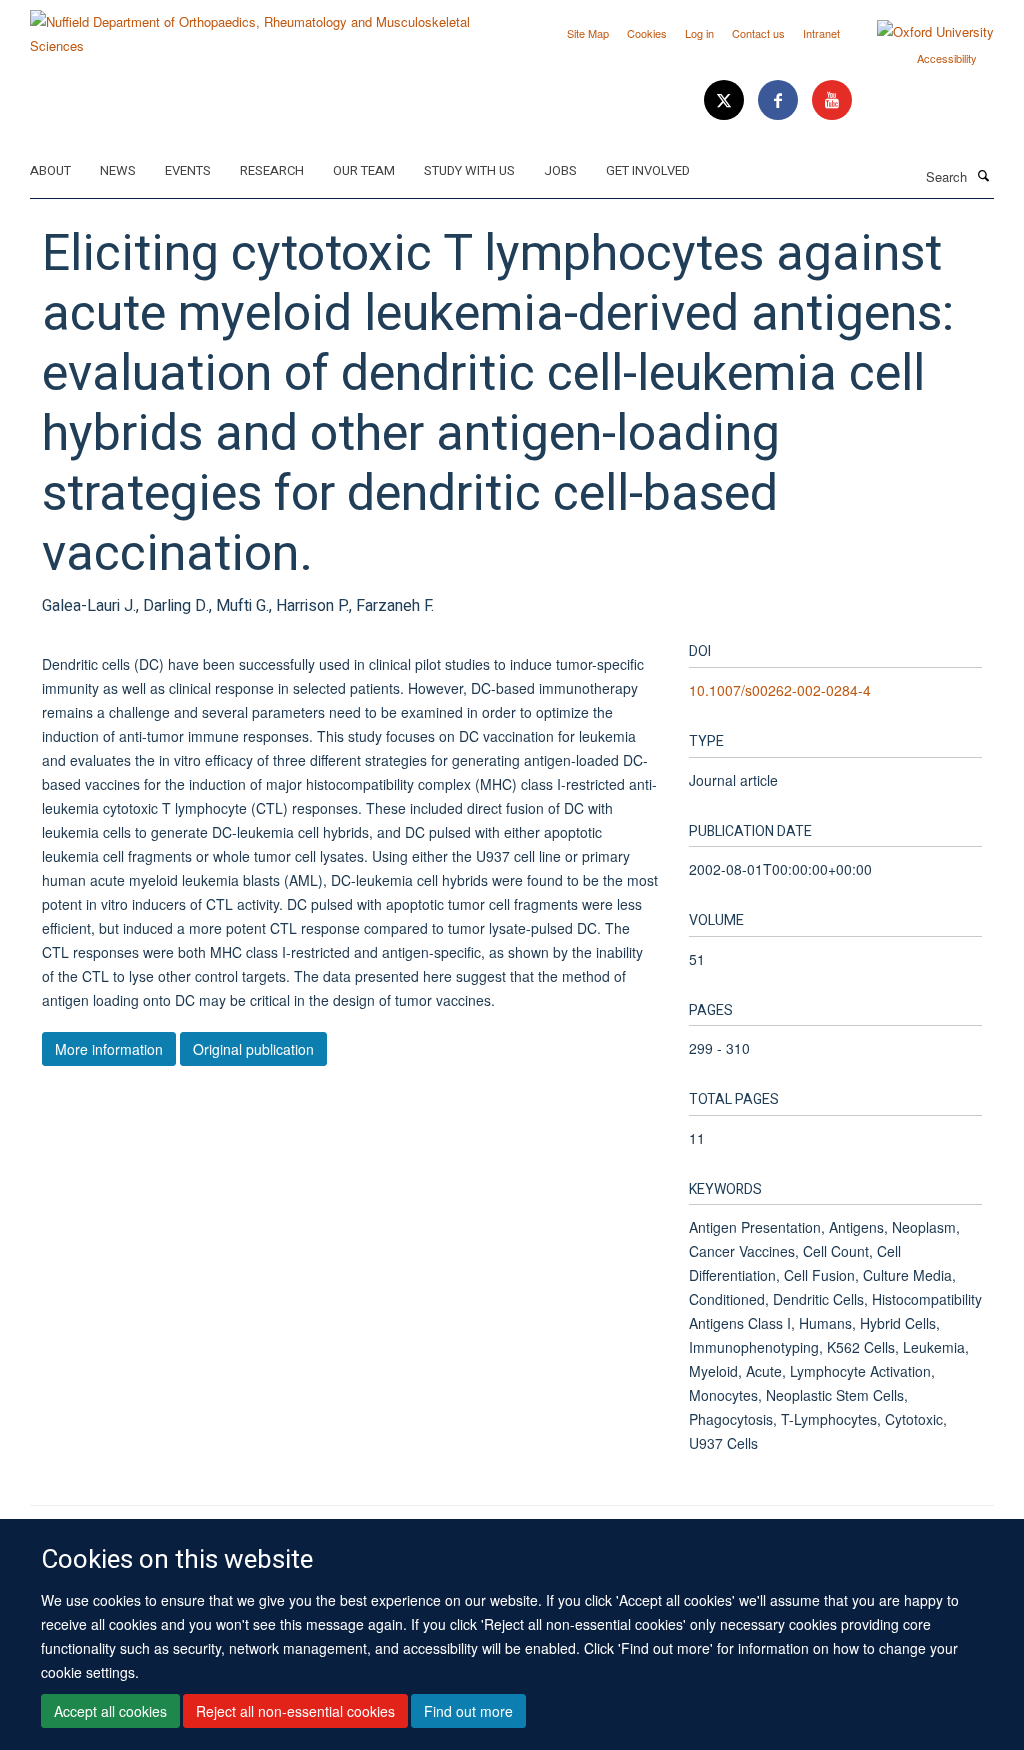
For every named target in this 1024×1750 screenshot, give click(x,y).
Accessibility (947, 58)
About (50, 170)
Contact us (758, 33)
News (118, 170)
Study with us (469, 170)
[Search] (983, 175)
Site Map (588, 33)
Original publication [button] (253, 1049)
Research (272, 170)
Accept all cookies (110, 1711)
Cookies (647, 33)
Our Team (364, 170)
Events (188, 170)
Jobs (560, 170)
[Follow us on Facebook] (780, 100)
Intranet (821, 33)
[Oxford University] (920, 32)
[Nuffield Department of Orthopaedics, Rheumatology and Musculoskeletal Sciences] (263, 26)
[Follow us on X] (726, 100)
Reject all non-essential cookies (295, 1711)
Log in (699, 33)
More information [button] (109, 1049)
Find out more (468, 1711)
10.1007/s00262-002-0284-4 (780, 690)
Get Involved (648, 170)
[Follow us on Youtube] (832, 100)
